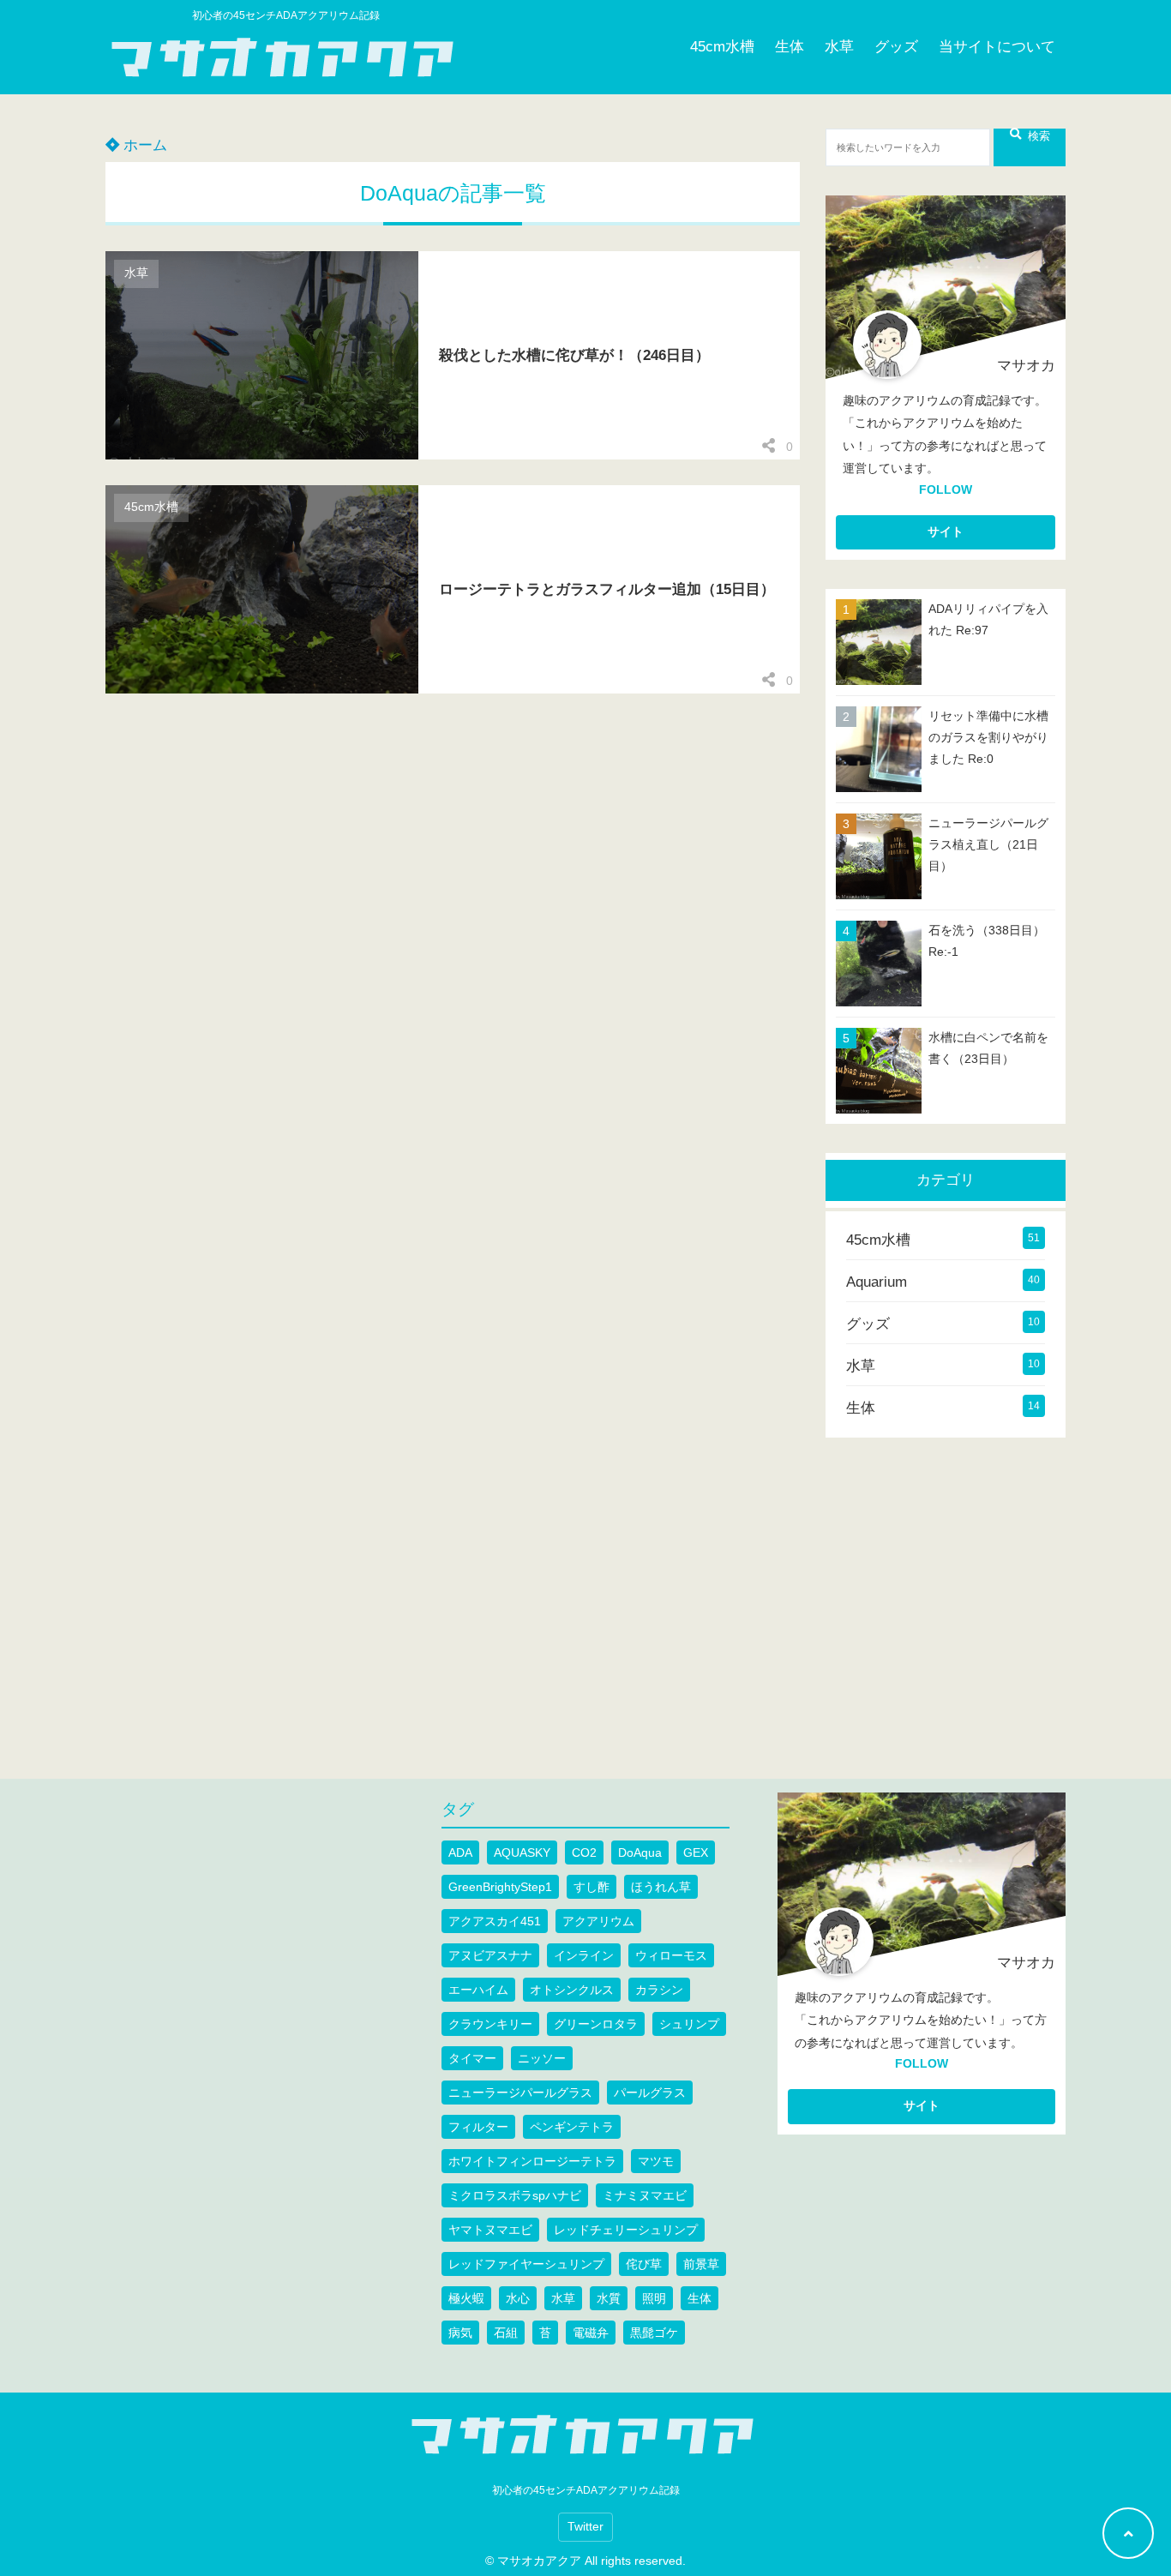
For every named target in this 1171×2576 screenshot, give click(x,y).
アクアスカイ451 (495, 1921)
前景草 (701, 2264)
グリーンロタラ (596, 2024)
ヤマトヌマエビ (490, 2230)
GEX (696, 1852)
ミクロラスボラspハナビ (515, 2195)
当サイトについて (997, 47)
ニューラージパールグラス (520, 2093)
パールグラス (650, 2093)
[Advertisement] (970, 1587)
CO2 (584, 1852)
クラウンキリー (490, 2024)
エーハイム (478, 1990)
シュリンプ (689, 2024)
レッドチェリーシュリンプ (626, 2230)
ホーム (143, 145)
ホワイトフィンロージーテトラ (532, 2161)
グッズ (896, 47)
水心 (518, 2298)
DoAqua (640, 1852)
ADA (460, 1852)
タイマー (472, 2058)
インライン (584, 1955)
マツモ (656, 2161)
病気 (460, 2333)
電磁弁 (591, 2333)
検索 (1039, 136)
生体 (790, 47)
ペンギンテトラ (572, 2127)
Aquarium (877, 1282)
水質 (609, 2298)
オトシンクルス (572, 1990)
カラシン (659, 1990)
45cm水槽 (722, 47)
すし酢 (592, 1887)
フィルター (478, 2127)
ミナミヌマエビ (645, 2195)
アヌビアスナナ (490, 1955)
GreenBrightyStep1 (500, 1887)
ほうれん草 (661, 1887)
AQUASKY (522, 1852)
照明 (654, 2298)
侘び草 (644, 2264)
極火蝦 (466, 2298)
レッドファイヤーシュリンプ (526, 2264)
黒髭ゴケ (654, 2333)
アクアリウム (598, 1921)
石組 (506, 2333)
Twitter (585, 2527)
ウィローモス (671, 1955)
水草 (839, 47)
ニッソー (542, 2058)
